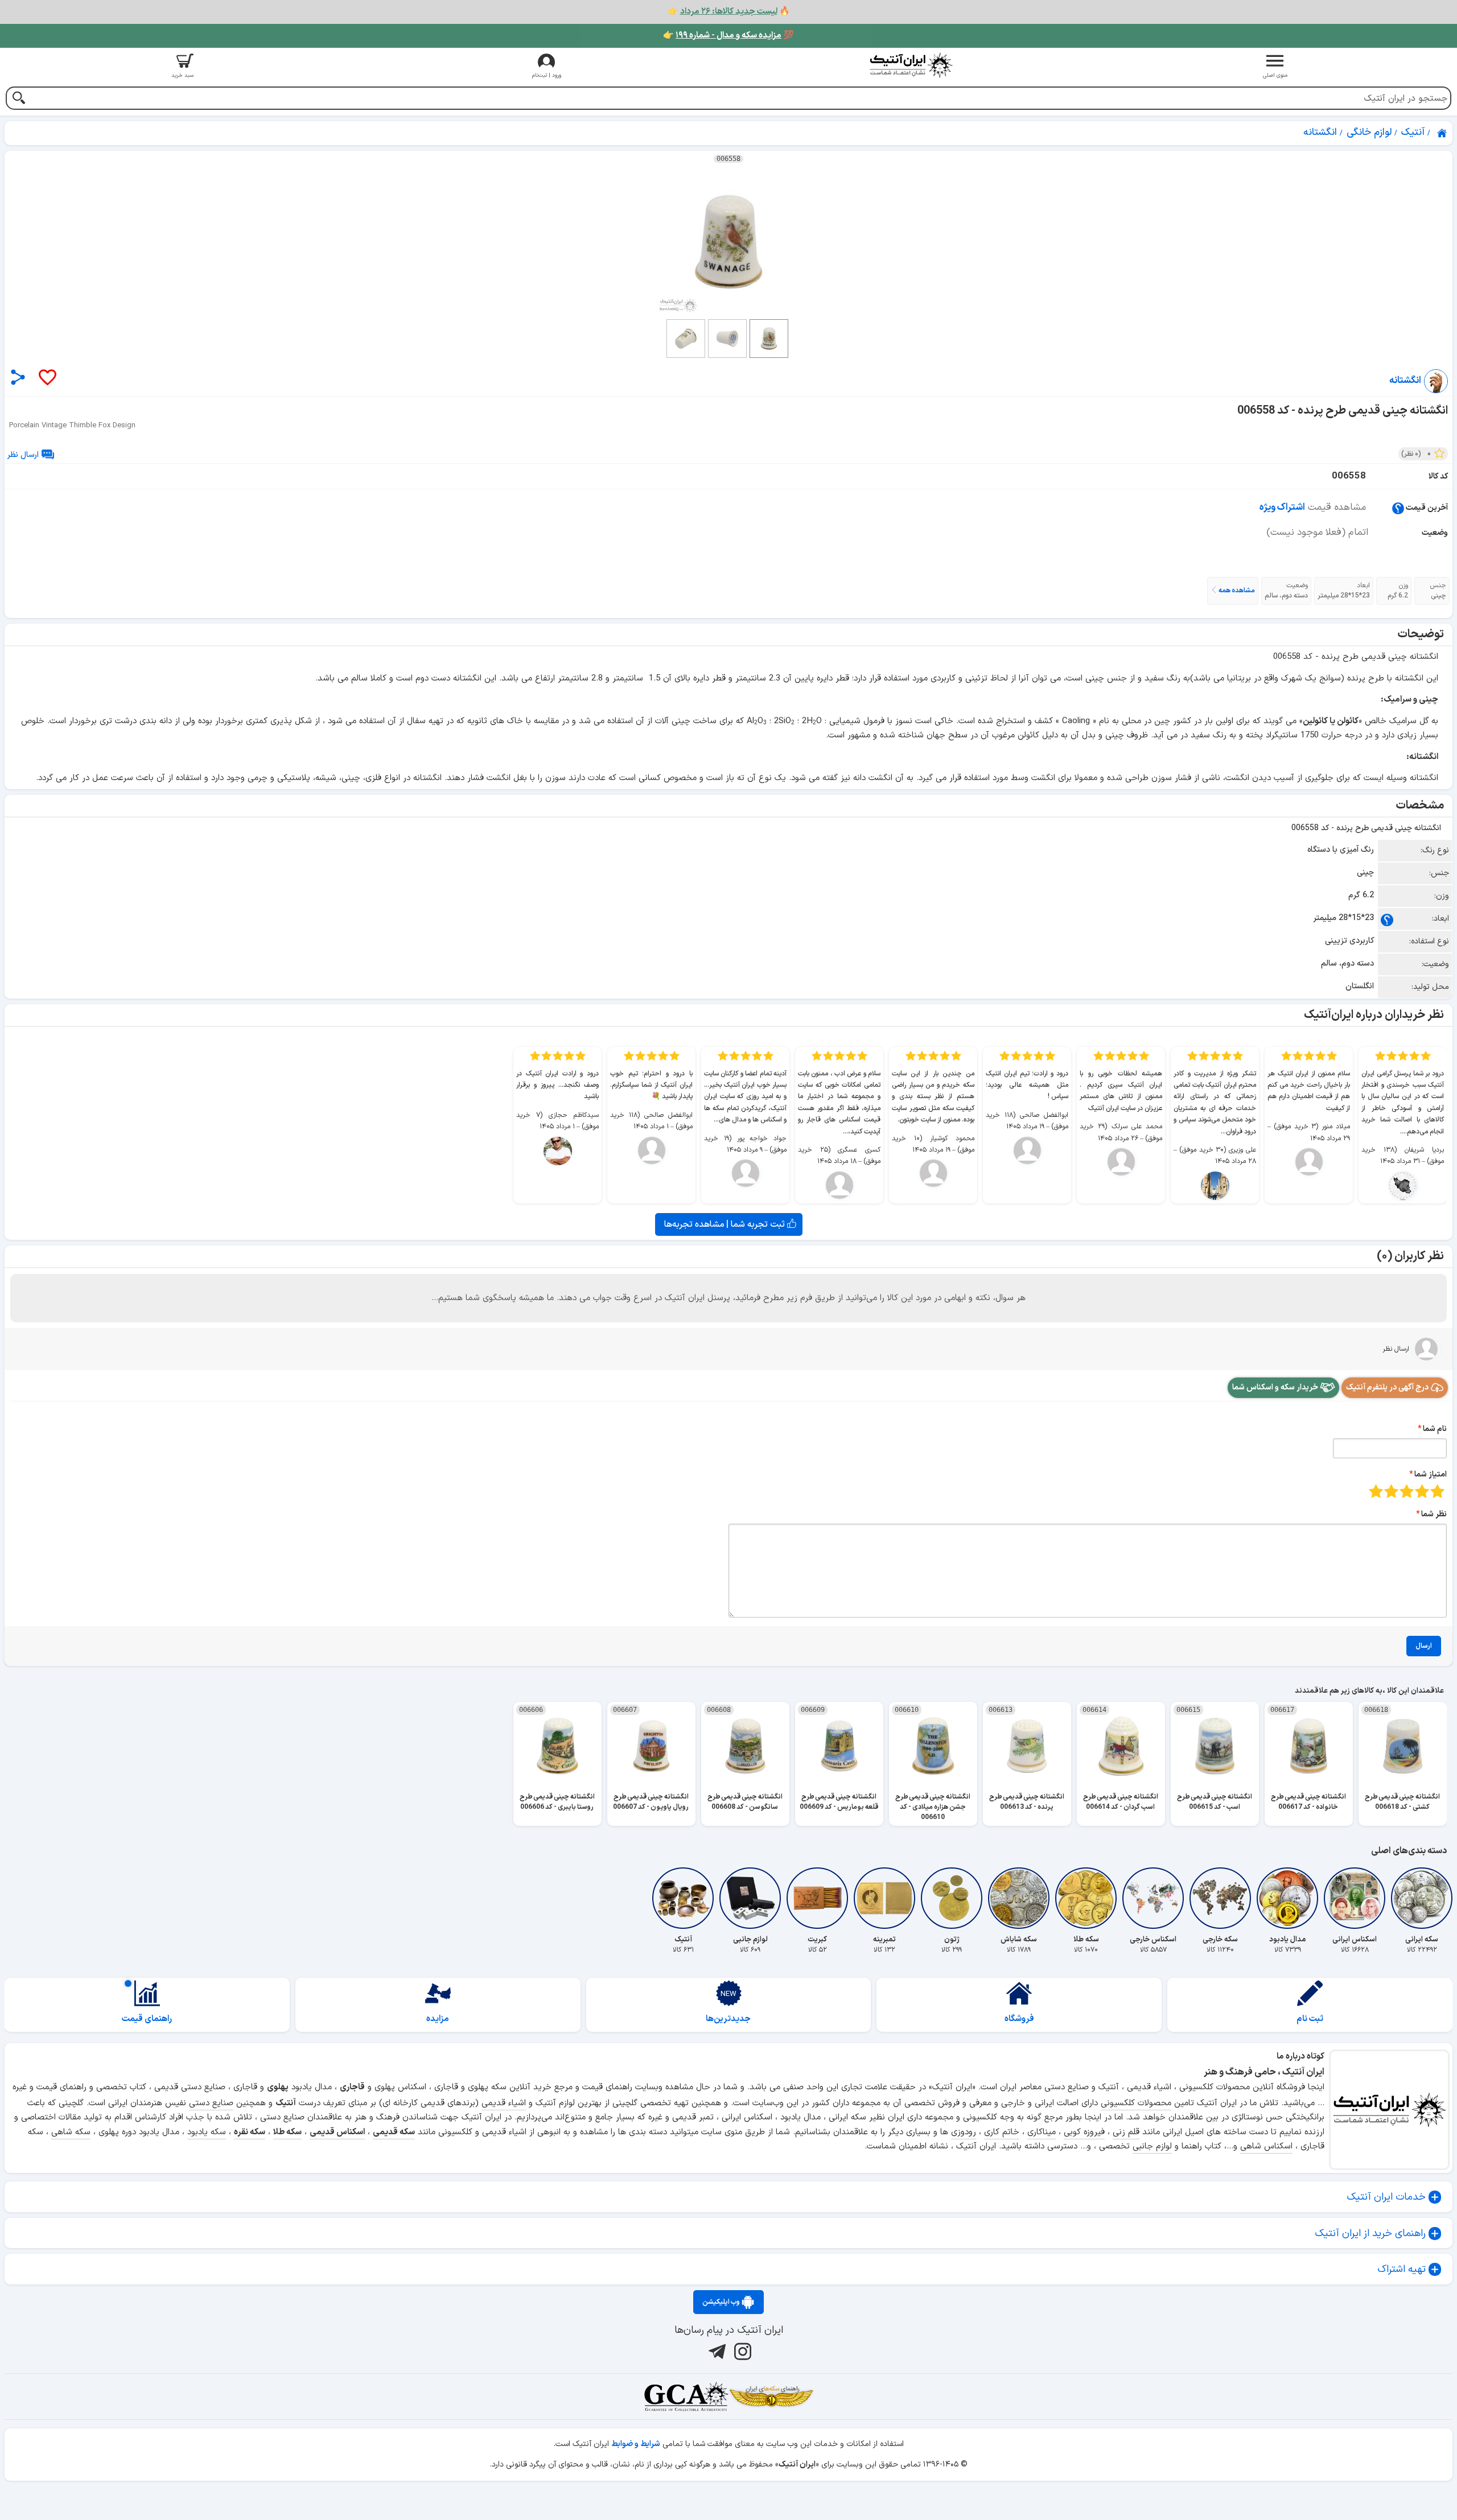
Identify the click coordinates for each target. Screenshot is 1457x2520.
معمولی (1422, 1491)
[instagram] (741, 2352)
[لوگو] (911, 65)
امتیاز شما (1431, 1475)
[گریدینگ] (686, 2397)
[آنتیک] (683, 1898)
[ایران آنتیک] (1443, 133)
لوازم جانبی (1152, 2146)
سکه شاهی (71, 2132)
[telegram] (716, 2352)
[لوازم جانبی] (750, 1898)
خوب (1391, 1491)
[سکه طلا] (1086, 1898)
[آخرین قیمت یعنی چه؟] (1398, 508)
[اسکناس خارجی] (1153, 1898)
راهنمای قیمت (147, 2019)
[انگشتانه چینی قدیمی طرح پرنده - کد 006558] (728, 242)
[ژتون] (952, 1898)
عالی (1376, 1491)
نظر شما (1434, 1514)
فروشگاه (1019, 2019)
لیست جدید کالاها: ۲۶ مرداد (729, 12)
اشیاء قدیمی (504, 2103)
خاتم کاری (1002, 2132)
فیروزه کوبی (1084, 2132)
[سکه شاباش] (1019, 1898)
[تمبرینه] (884, 1898)
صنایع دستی (211, 2103)
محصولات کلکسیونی (1136, 2103)
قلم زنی (1126, 2132)
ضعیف (1437, 1491)
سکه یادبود (207, 2132)
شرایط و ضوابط (636, 2444)
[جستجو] (18, 99)
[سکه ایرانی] (1422, 1898)
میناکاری (1042, 2132)
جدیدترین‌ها (728, 2019)
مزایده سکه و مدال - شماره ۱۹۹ (728, 36)
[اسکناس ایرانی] (1355, 1898)
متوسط (1407, 1491)
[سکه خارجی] (1220, 1898)
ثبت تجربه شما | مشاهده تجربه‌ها (726, 1224)
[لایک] (47, 378)
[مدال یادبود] (1287, 1898)
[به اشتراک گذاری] (18, 377)
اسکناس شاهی (1266, 2146)
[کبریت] (817, 1898)
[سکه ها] (771, 2397)
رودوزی (964, 2132)
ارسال (1424, 1646)
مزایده (438, 2019)
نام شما (1435, 1429)
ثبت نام (1310, 2019)
